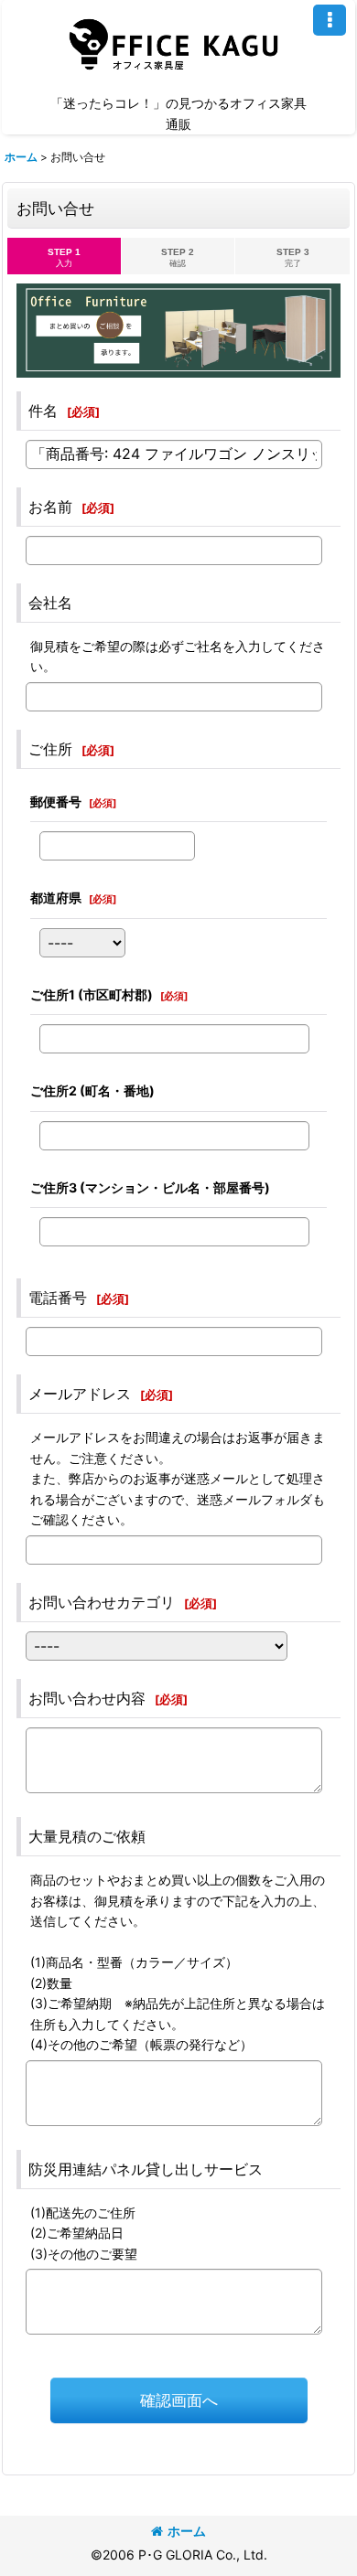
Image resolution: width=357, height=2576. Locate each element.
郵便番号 (56, 802)
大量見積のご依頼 (87, 1836)
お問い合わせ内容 (87, 1698)
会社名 (50, 603)
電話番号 (58, 1298)
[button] (330, 20)
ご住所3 (150, 1187)
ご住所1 (92, 994)
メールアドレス (80, 1394)
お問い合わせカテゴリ (102, 1602)
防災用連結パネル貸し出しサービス (146, 2169)
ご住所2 (92, 1090)
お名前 (50, 507)
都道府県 (56, 898)
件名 (43, 411)
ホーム (187, 2531)
